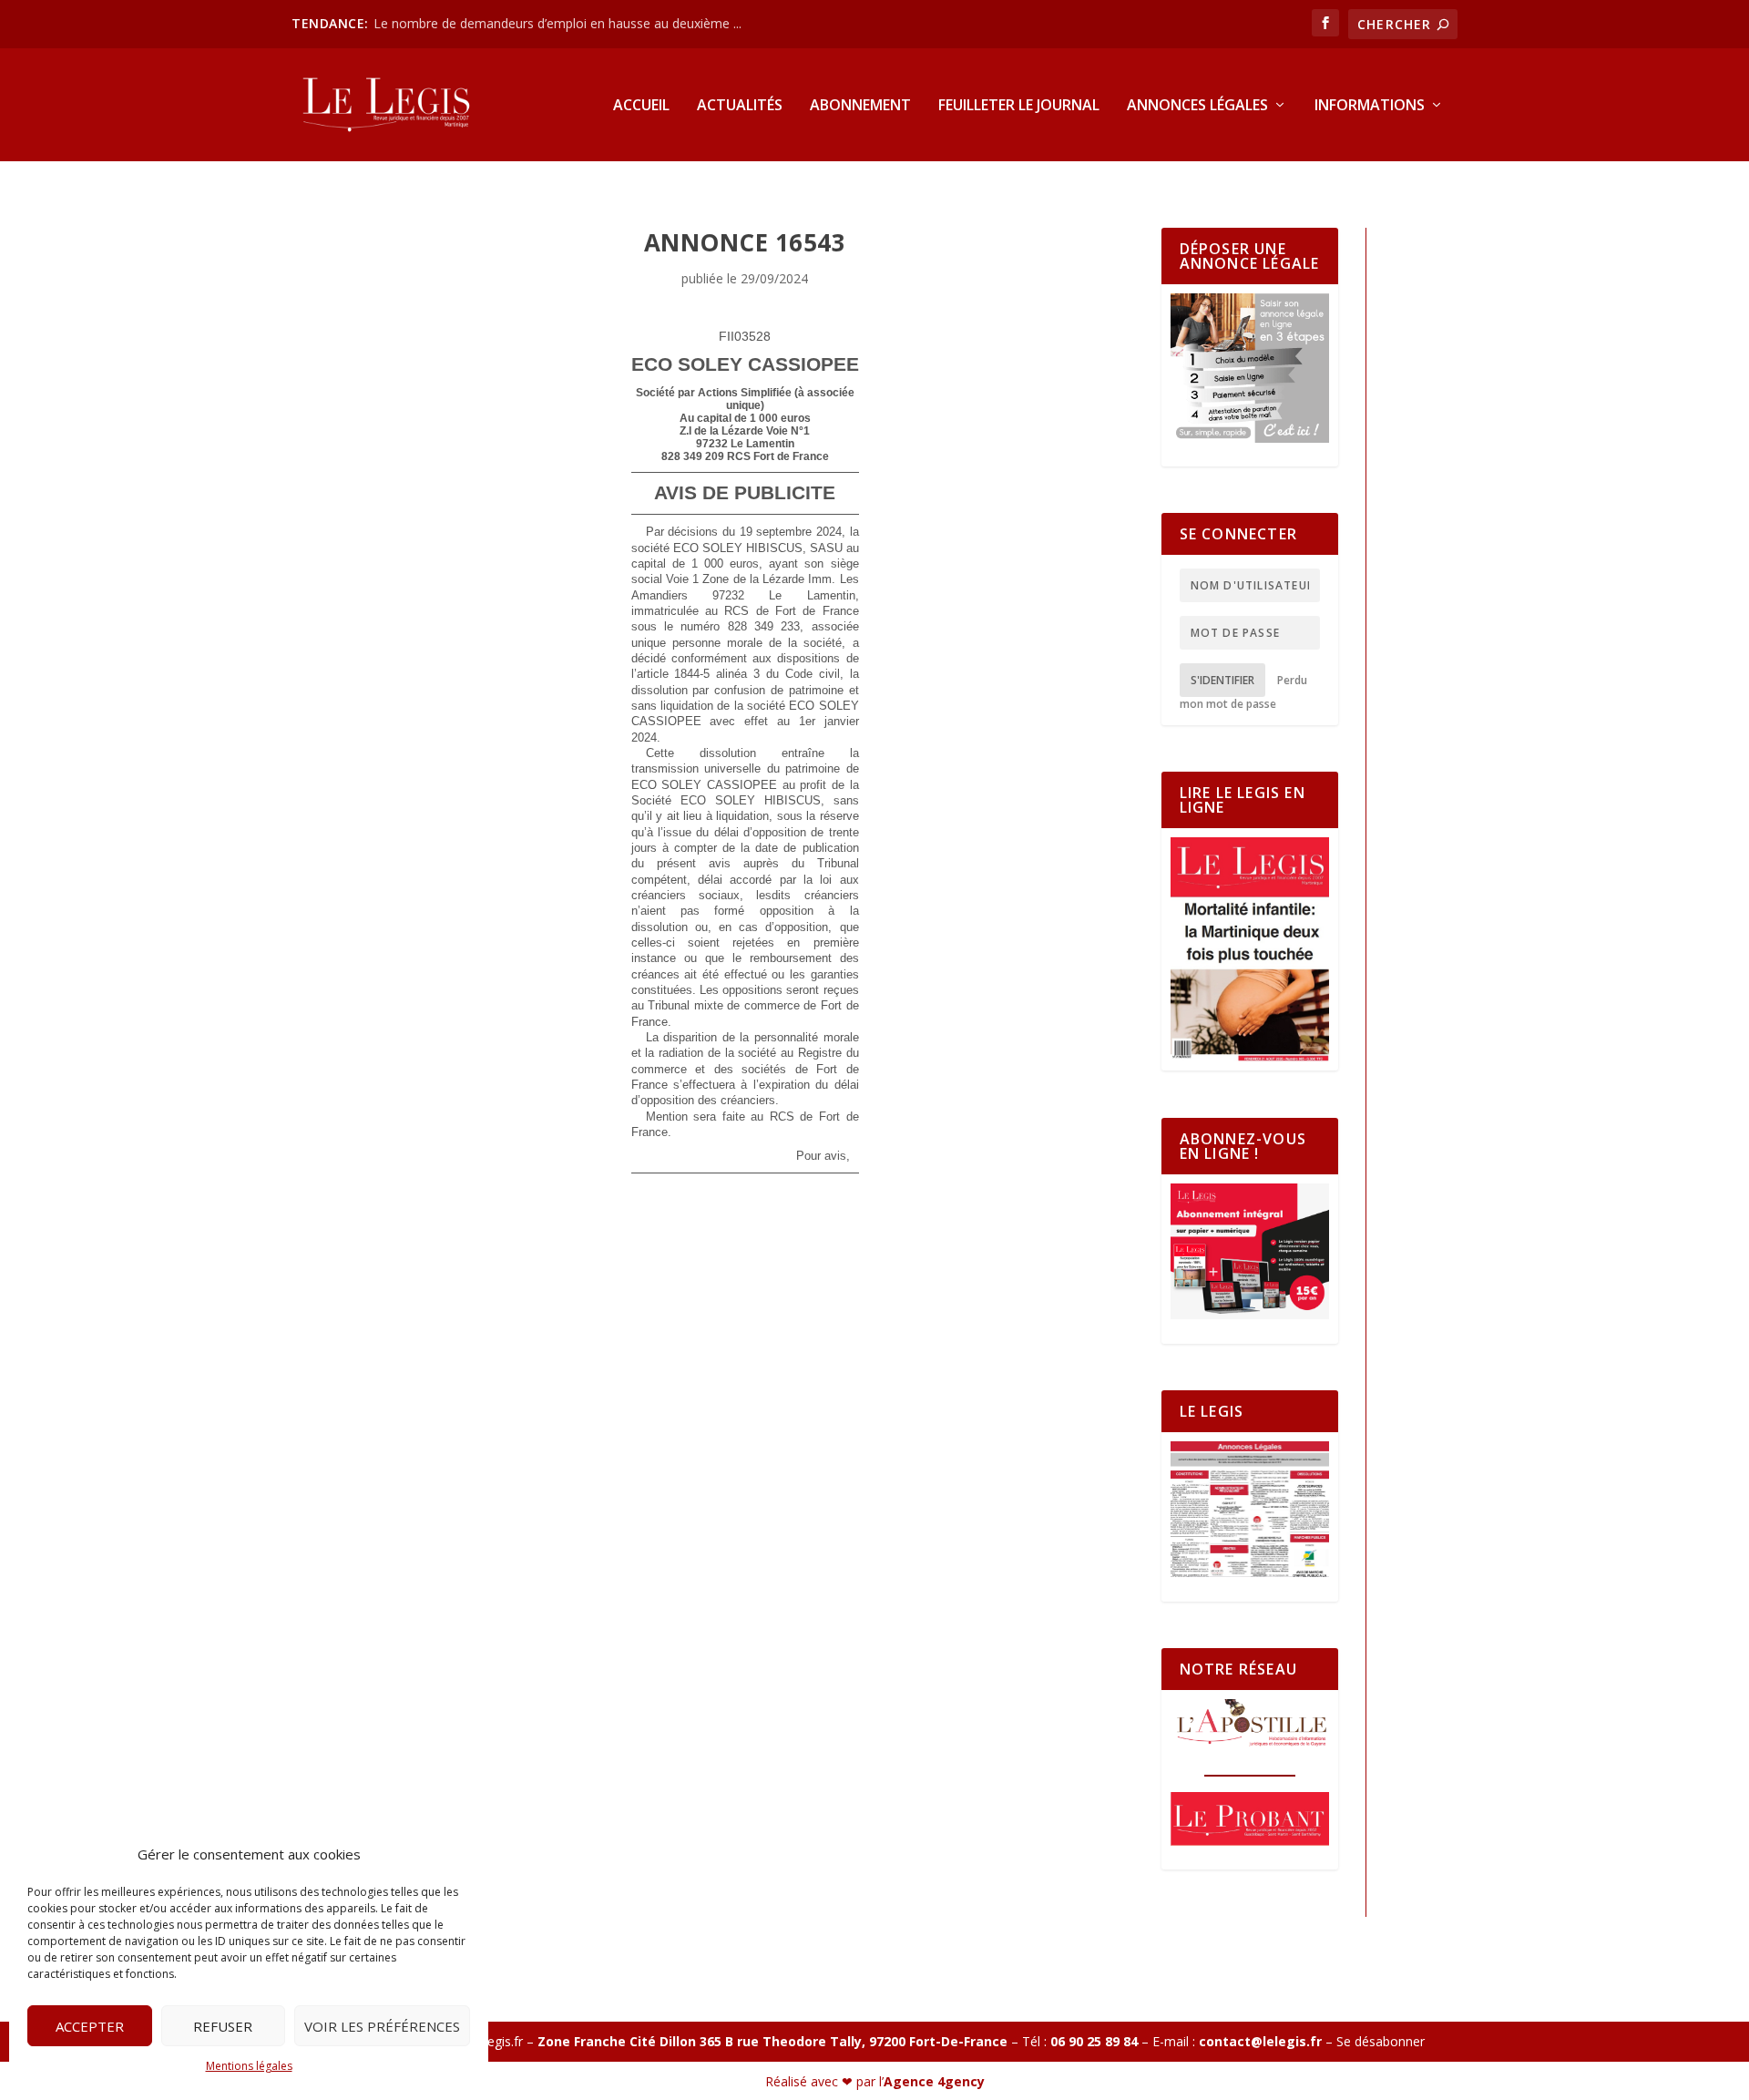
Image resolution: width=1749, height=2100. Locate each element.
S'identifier (1222, 680)
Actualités (740, 106)
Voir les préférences (382, 2026)
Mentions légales (249, 2066)
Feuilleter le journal (1019, 106)
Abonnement (860, 106)
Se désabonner (1381, 2041)
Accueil (641, 106)
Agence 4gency (934, 2081)
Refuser (223, 2026)
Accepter (90, 2026)
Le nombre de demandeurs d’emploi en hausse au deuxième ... (557, 23)
